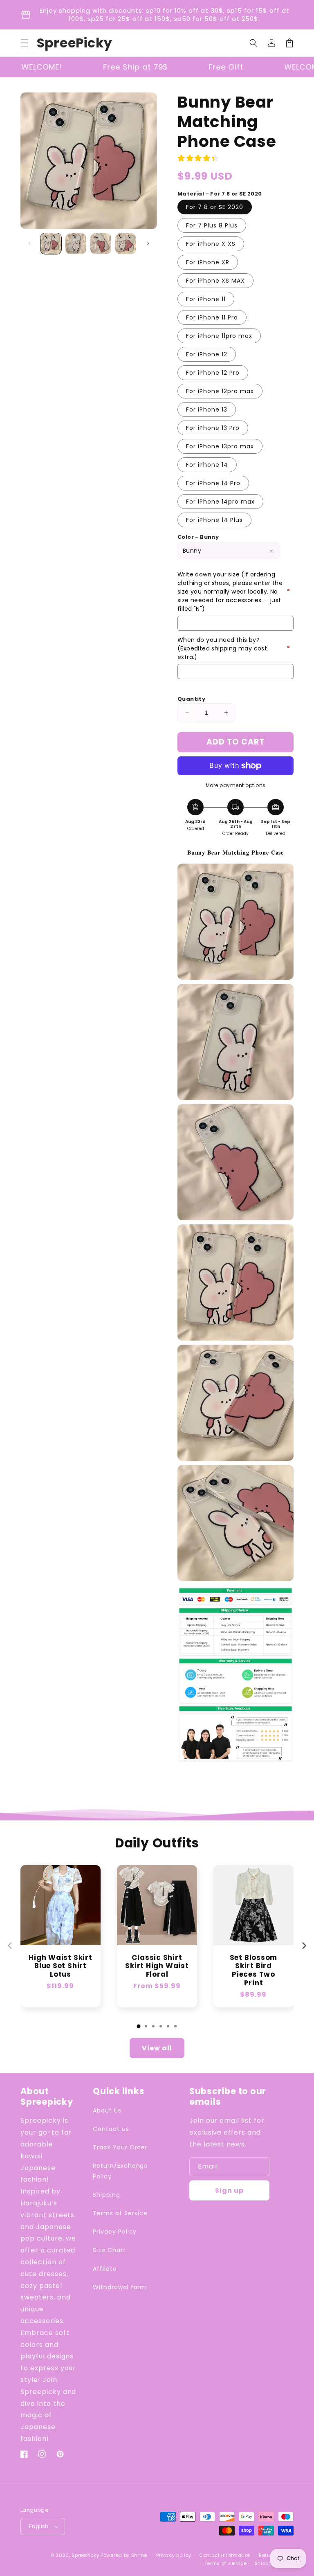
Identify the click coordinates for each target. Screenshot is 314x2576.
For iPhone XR (208, 262)
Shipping (107, 2195)
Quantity (191, 699)
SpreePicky (85, 2555)
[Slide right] (148, 243)
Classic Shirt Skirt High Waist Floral (157, 1966)
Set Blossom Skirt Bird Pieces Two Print (254, 1970)
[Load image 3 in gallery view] (101, 244)
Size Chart (109, 2250)
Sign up (229, 2190)
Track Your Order (120, 2147)
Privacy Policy (115, 2232)
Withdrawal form (120, 2287)
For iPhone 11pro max (219, 336)
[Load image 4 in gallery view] (126, 244)
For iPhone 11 (206, 299)
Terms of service (226, 2563)
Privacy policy (174, 2555)
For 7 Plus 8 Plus (212, 225)
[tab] (139, 2026)
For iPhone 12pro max (220, 391)
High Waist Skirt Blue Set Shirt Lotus (60, 1966)
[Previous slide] (10, 1946)
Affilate (105, 2269)
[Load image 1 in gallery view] (51, 244)
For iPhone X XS (211, 244)
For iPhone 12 (207, 354)
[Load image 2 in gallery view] (76, 244)
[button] (25, 43)
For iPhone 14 (207, 465)
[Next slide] (304, 1946)
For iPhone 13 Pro (213, 428)
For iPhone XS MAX (215, 281)
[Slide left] (29, 243)
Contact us (111, 2129)
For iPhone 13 (207, 409)
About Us (107, 2110)
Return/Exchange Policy (120, 2171)
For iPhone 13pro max (220, 446)
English (39, 2526)
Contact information (225, 2555)
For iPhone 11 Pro (212, 317)
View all (157, 2048)
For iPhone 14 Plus (214, 520)
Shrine (139, 2555)
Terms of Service (120, 2213)
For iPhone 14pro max (220, 502)
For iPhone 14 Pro (213, 483)
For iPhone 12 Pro (213, 373)
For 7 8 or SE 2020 (215, 207)
